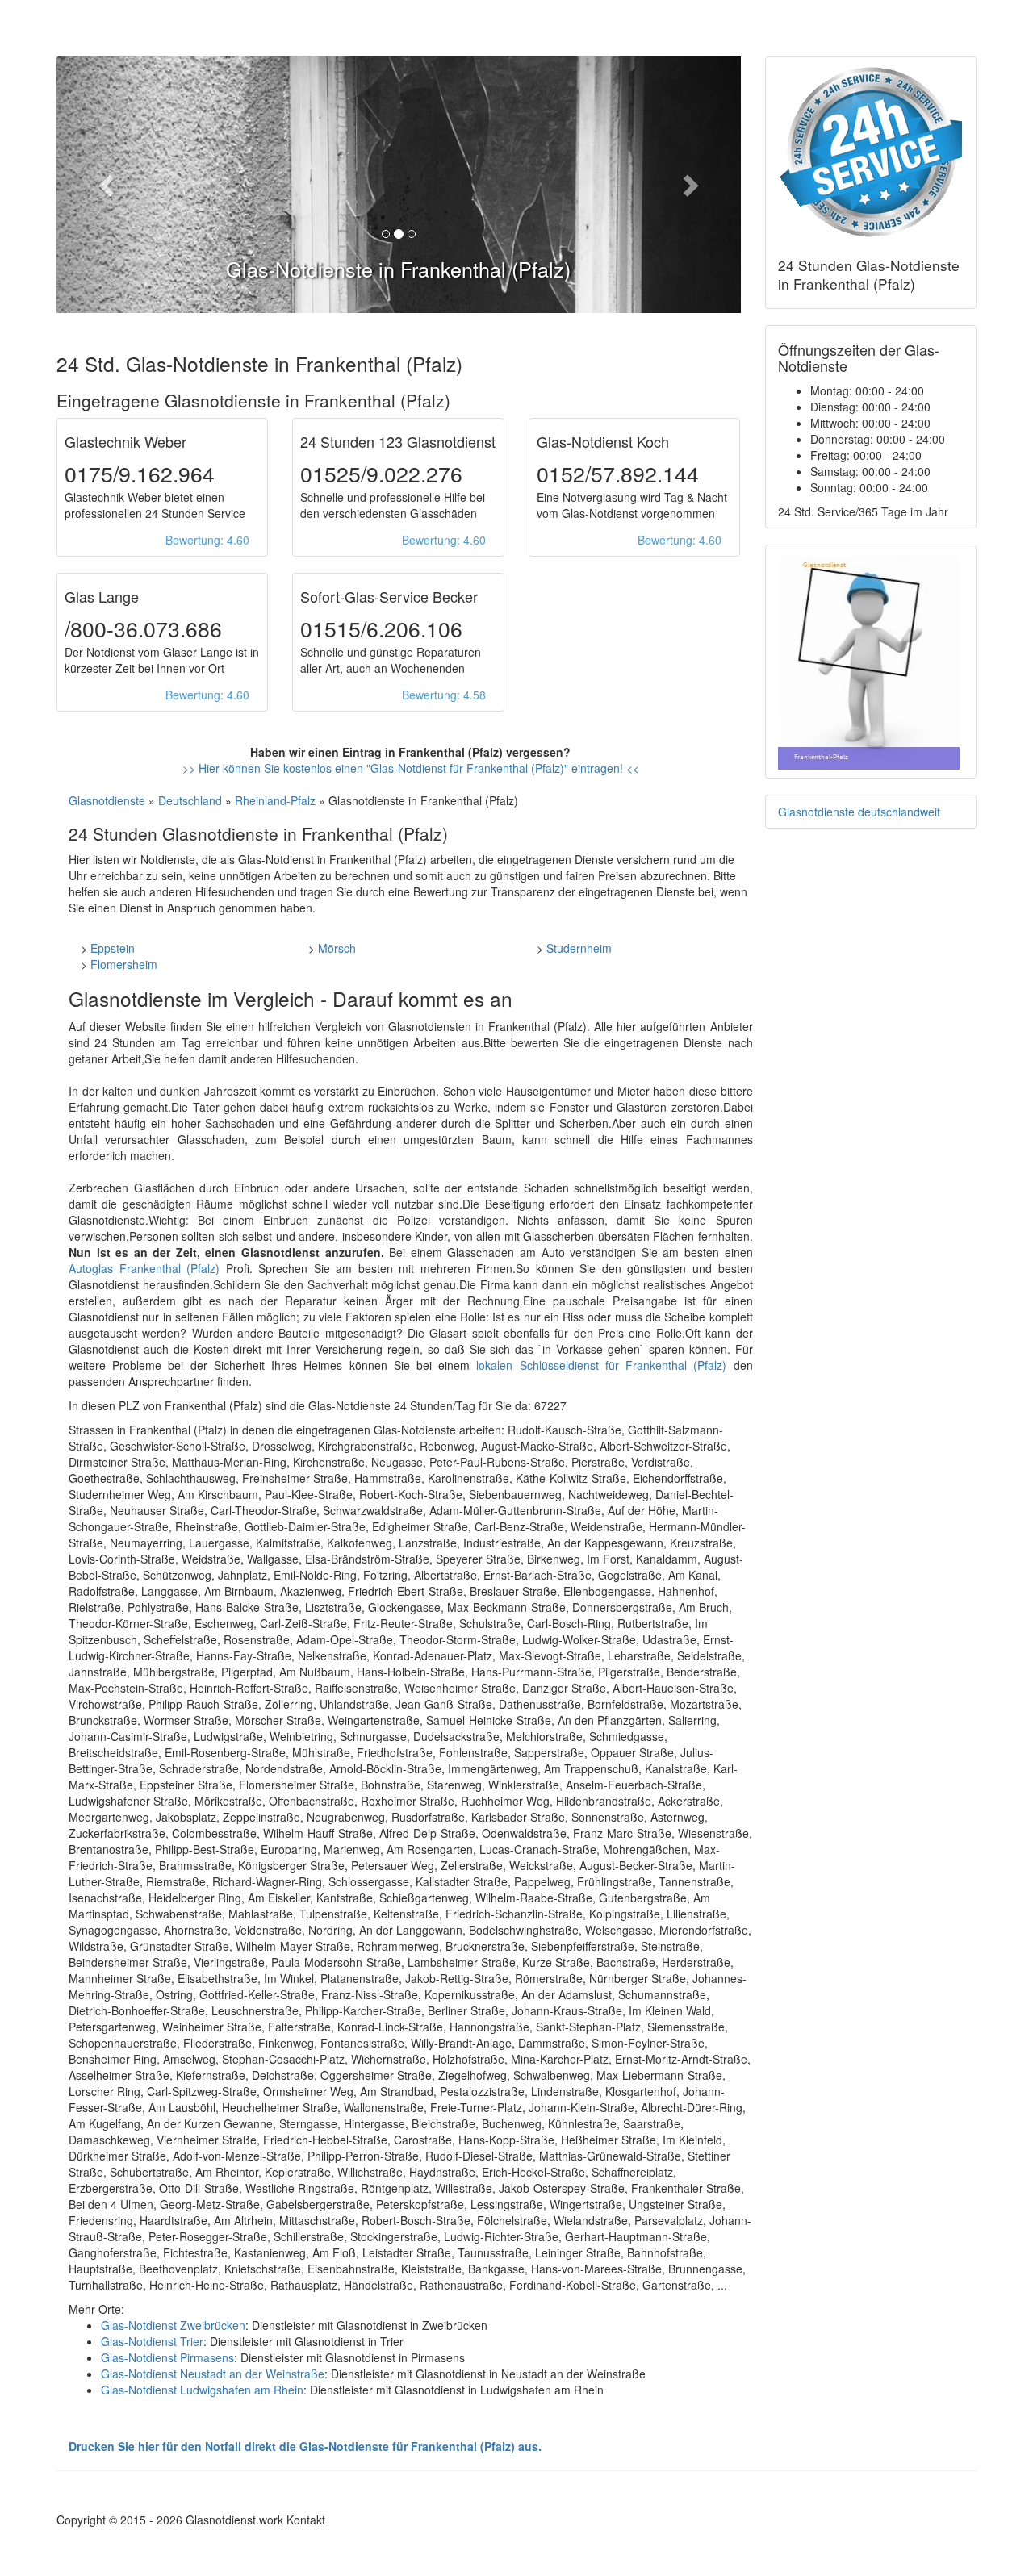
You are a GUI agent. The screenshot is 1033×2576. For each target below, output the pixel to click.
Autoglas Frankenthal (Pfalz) (144, 1268)
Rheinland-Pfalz (275, 800)
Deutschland (190, 800)
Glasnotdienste (107, 800)
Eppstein (113, 948)
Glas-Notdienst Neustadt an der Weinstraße (213, 2374)
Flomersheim (124, 964)
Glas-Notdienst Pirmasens (167, 2357)
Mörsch (337, 948)
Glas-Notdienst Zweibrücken (173, 2325)
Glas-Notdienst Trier (152, 2341)
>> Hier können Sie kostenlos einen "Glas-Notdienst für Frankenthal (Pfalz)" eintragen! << (411, 768)
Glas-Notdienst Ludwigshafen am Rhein (202, 2390)
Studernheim (579, 948)
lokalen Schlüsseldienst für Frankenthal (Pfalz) (601, 1365)
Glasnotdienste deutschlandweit (859, 812)
